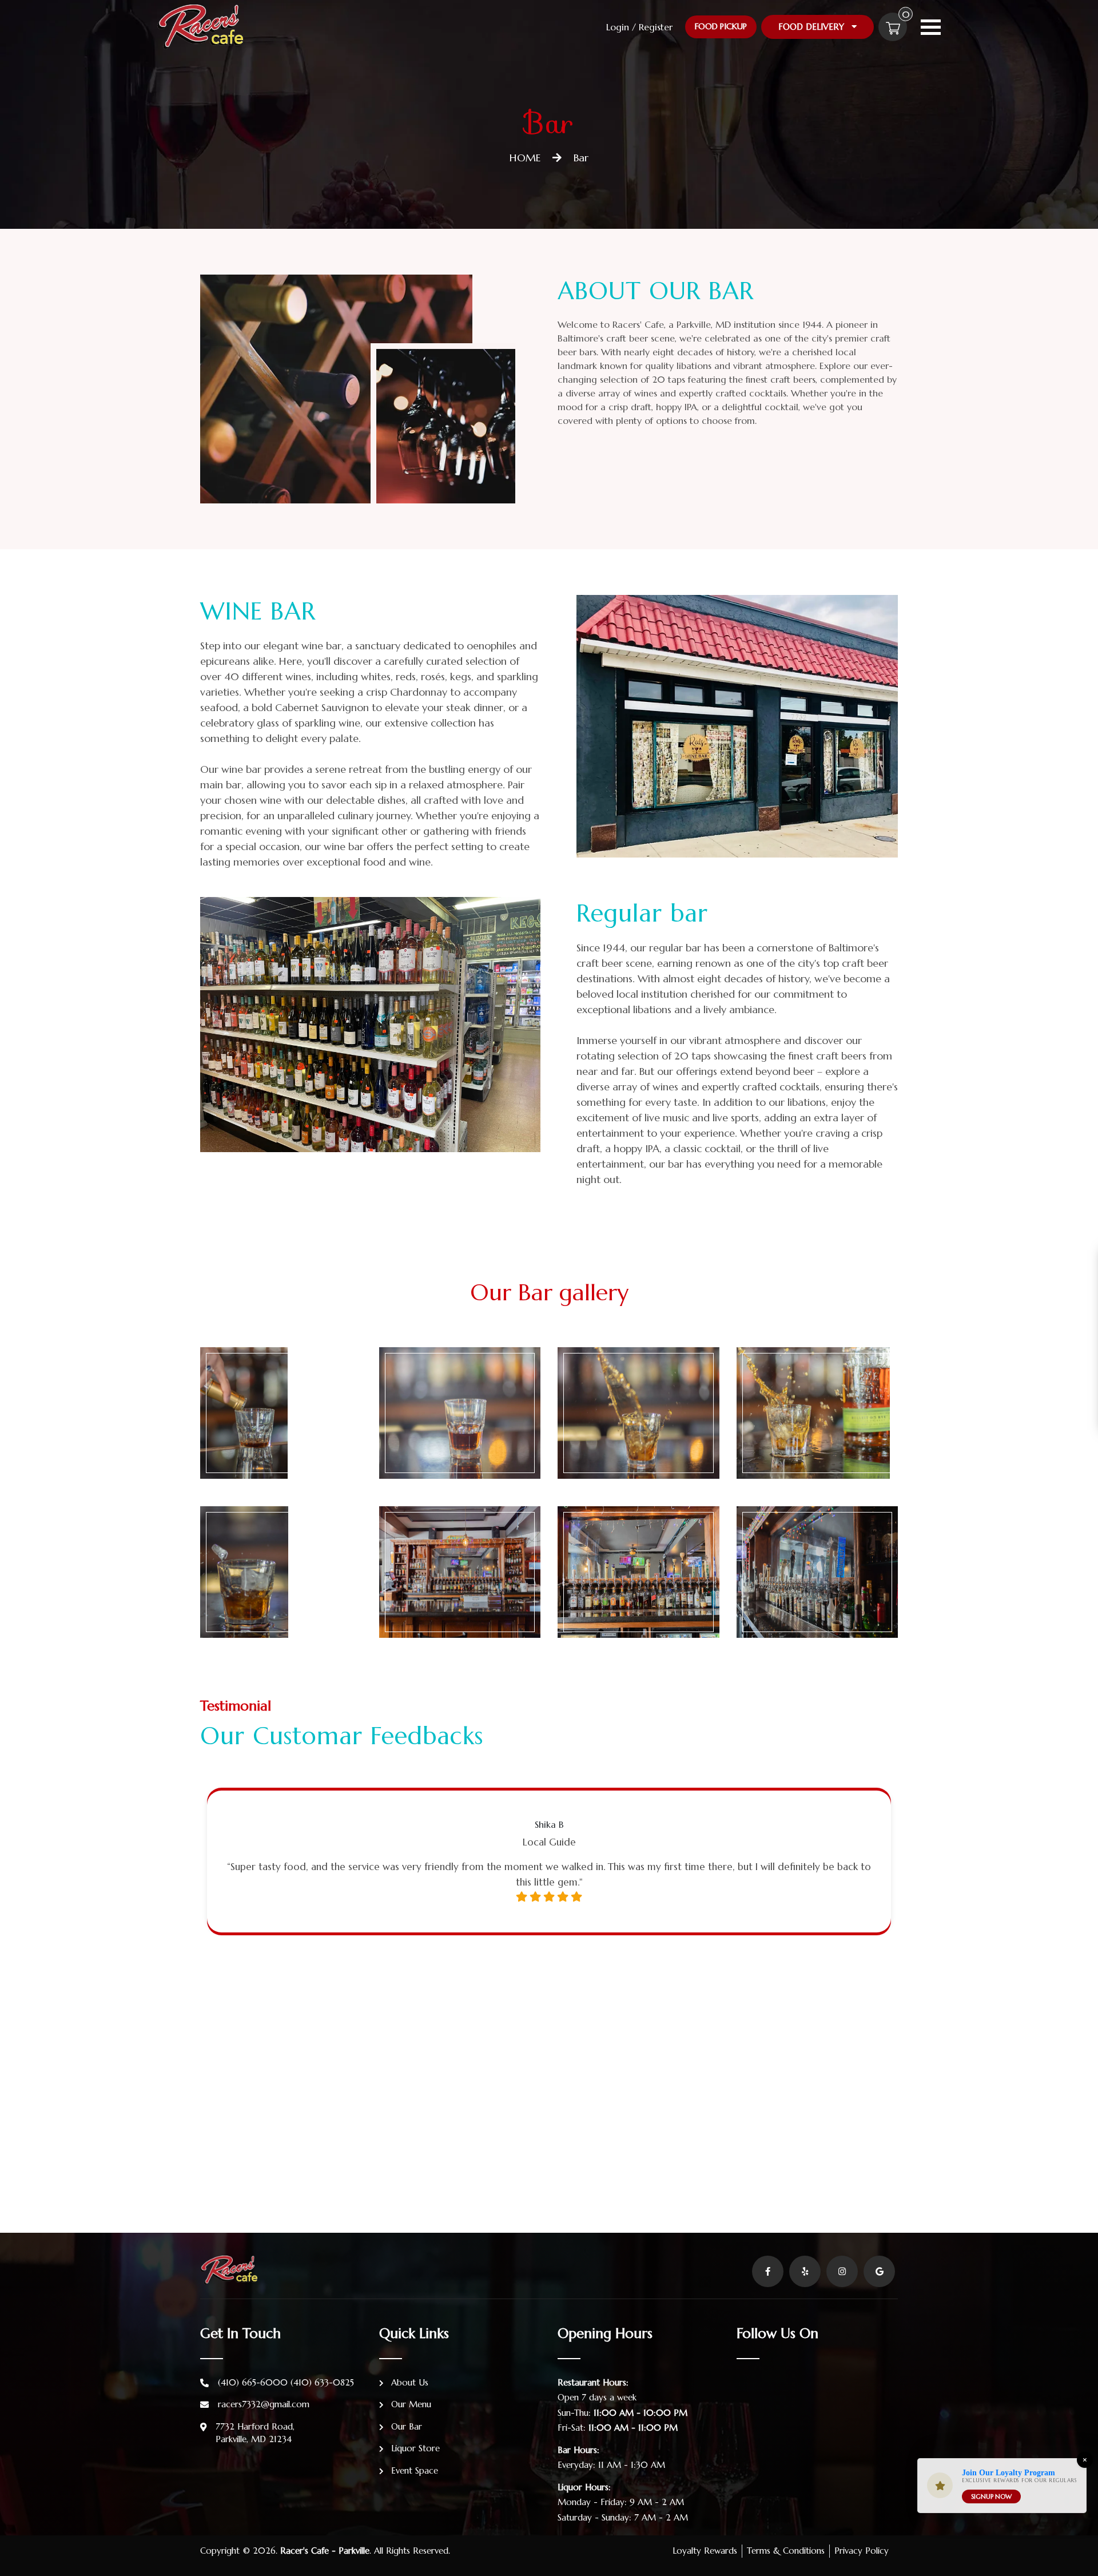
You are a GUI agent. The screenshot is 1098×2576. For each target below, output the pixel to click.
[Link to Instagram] (842, 2271)
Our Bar (405, 2426)
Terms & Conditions (786, 2551)
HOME (525, 158)
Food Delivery (813, 27)
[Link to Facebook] (768, 2271)
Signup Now (991, 2496)
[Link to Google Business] (879, 2271)
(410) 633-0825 (322, 2382)
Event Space (413, 2470)
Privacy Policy (862, 2551)
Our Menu (410, 2404)
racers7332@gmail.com (264, 2404)
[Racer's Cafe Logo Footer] (229, 2269)
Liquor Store (414, 2448)
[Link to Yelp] (805, 2271)
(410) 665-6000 (253, 2382)
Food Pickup (721, 26)
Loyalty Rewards (705, 2551)
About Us (408, 2382)
